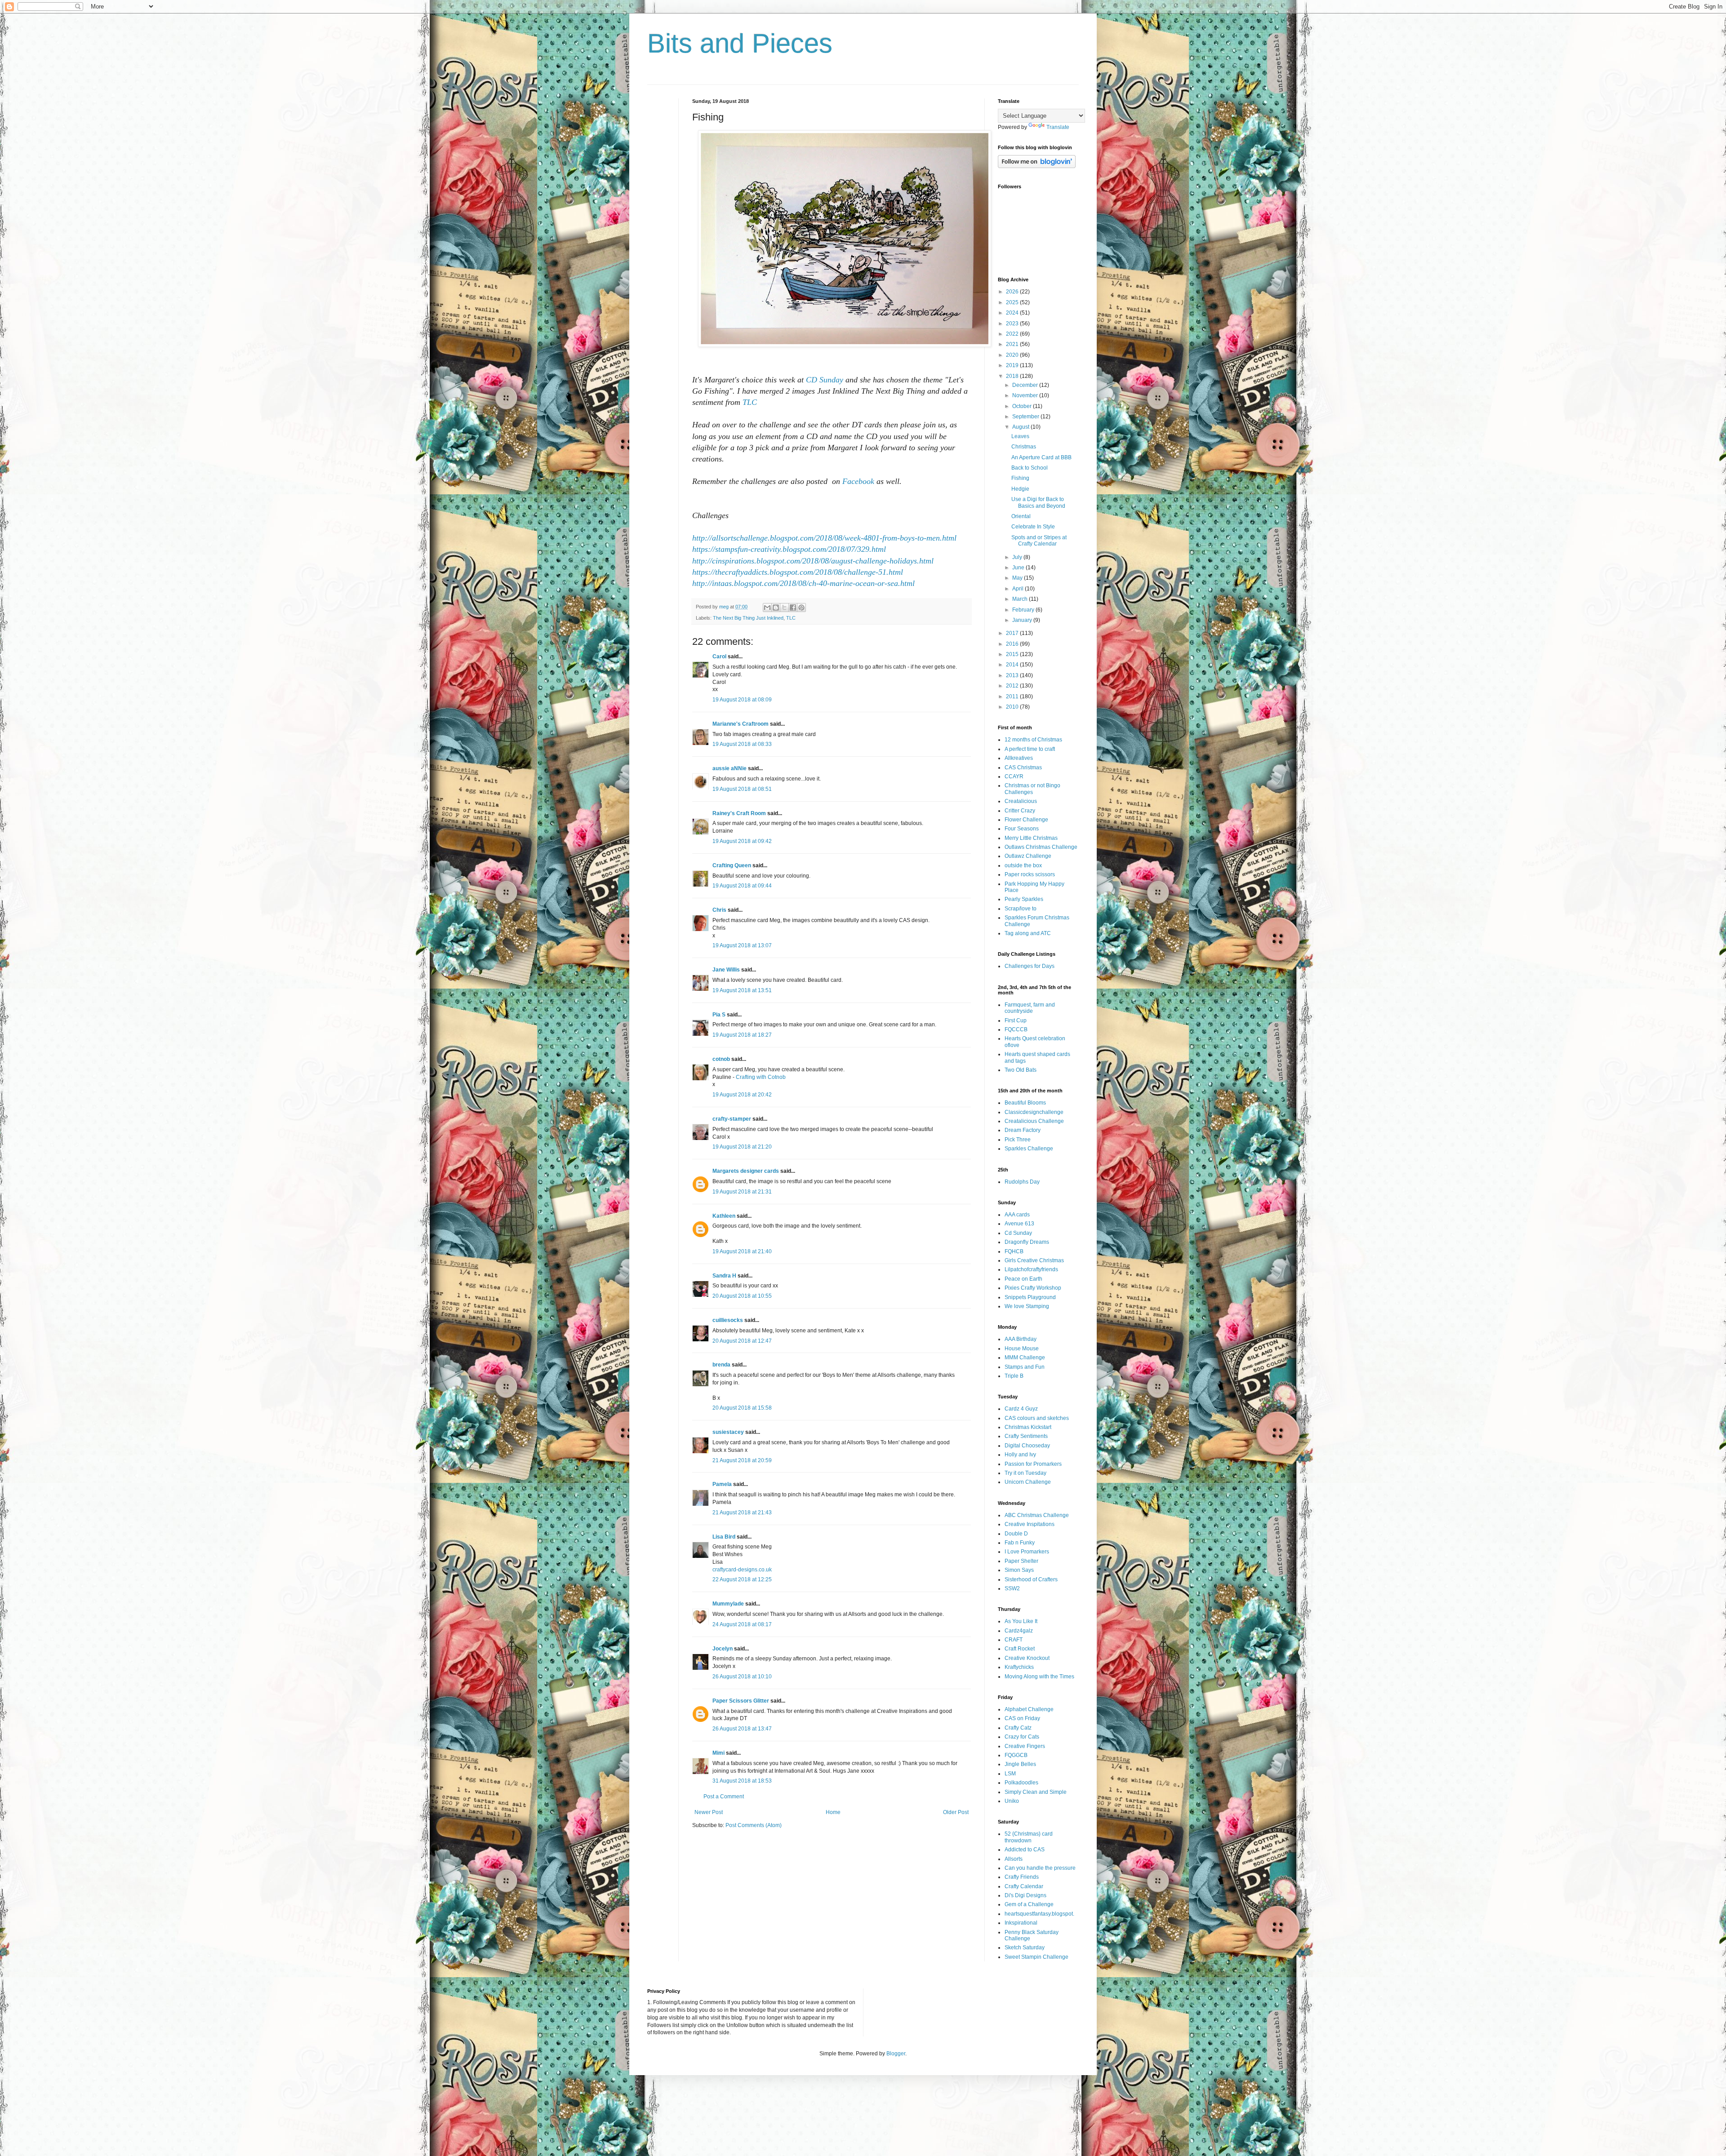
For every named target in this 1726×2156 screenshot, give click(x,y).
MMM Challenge (1025, 1357)
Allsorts (1014, 1859)
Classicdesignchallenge (1034, 1112)
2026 (1013, 292)
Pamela (722, 1484)
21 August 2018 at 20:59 (742, 1460)
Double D (1016, 1534)
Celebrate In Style (1033, 527)
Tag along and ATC (1028, 933)
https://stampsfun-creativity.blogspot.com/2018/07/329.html (789, 549)
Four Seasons (1022, 829)
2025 (1013, 302)
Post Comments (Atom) (754, 1825)
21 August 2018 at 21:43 (742, 1513)
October (1023, 406)
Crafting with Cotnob (761, 1077)
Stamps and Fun (1025, 1367)
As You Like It (1021, 1621)
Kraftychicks (1019, 1667)
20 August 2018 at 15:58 (742, 1408)
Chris (719, 910)
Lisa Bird (724, 1537)
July (1018, 557)
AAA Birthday (1021, 1339)
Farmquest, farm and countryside (1030, 1008)
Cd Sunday (1018, 1233)
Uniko (1012, 1801)
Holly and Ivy (1020, 1455)
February (1024, 610)
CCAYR (1014, 776)
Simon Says (1019, 1570)
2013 (1013, 675)
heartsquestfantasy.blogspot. (1039, 1914)
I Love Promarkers (1027, 1552)
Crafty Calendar (1024, 1886)
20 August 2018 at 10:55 (742, 1296)
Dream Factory (1023, 1130)
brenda (721, 1365)
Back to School (1030, 468)
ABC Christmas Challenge (1037, 1515)
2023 (1013, 324)
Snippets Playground (1030, 1297)
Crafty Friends (1022, 1877)
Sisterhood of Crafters (1031, 1579)
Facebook (858, 481)
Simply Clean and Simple (1036, 1792)
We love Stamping (1027, 1306)
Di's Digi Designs (1025, 1895)
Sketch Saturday (1025, 1947)
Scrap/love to (1021, 909)
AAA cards (1017, 1215)
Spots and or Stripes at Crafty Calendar (1039, 541)
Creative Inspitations (1030, 1524)
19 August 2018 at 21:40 (742, 1251)
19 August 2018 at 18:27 (742, 1035)
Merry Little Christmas (1031, 838)
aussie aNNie (730, 768)
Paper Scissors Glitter (741, 1701)
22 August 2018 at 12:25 (742, 1579)
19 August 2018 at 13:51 (742, 990)
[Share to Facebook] (793, 608)
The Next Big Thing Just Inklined (748, 618)
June (1019, 568)
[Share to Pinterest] (801, 608)
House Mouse (1022, 1349)
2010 (1013, 707)
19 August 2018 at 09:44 (742, 886)
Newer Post (709, 1812)
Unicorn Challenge (1028, 1482)
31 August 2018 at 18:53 (742, 1781)
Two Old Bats (1021, 1070)
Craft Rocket (1020, 1649)
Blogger (896, 2054)
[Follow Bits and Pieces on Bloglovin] (1037, 166)
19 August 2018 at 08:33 (742, 744)
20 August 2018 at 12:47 (742, 1341)
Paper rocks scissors (1030, 874)
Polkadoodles (1021, 1783)
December (1026, 385)
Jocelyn (723, 1649)
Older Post (956, 1812)
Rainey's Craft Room (739, 813)
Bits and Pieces (740, 43)
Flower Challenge (1026, 820)
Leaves (1020, 436)
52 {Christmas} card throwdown (1029, 1837)
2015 (1013, 654)
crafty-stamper (732, 1119)
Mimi (718, 1753)
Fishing (1020, 478)
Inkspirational (1021, 1923)
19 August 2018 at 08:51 (742, 789)
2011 (1013, 696)
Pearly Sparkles (1024, 899)
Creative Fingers (1025, 1746)
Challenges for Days (1030, 966)
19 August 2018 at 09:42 (742, 841)
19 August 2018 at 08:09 (742, 700)
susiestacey (728, 1432)
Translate (1058, 127)
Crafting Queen (732, 865)
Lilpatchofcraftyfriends (1031, 1269)
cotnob (721, 1059)
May (1018, 578)
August (1021, 427)
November (1026, 395)
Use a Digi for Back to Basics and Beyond (1038, 502)
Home (833, 1812)
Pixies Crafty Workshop (1033, 1288)
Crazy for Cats (1022, 1737)
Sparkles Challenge (1029, 1149)
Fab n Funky (1020, 1543)
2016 (1013, 644)
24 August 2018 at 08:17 (742, 1624)
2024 (1013, 313)
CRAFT (1014, 1640)
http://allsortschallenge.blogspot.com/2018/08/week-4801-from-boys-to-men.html (824, 538)
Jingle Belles (1020, 1764)
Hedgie (1020, 489)
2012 (1013, 686)
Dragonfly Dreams (1027, 1242)
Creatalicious (1021, 801)
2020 (1013, 355)
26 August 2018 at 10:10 (742, 1677)
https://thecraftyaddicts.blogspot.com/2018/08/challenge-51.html (798, 572)
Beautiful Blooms (1025, 1103)
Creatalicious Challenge (1034, 1121)
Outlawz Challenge (1028, 856)
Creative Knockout (1027, 1658)
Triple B (1014, 1376)
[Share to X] (784, 608)
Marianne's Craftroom (741, 724)
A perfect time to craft (1030, 749)
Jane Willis (726, 970)
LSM (1010, 1774)
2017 (1013, 633)
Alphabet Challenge (1029, 1709)
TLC (750, 402)
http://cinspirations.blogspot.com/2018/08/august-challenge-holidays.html (813, 561)
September (1026, 417)
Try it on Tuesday (1025, 1473)
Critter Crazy (1020, 811)
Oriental (1021, 516)
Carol (719, 657)
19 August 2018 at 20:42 (742, 1095)
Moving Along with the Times (1039, 1677)
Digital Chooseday (1027, 1446)
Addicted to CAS (1025, 1850)
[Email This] (767, 608)
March (1021, 599)
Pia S (719, 1015)
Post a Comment (724, 1797)
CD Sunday (825, 380)
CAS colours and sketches (1037, 1418)
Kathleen (724, 1216)
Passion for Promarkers (1033, 1464)
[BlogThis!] (776, 608)
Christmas (1024, 447)
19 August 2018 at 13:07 (742, 945)
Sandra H (724, 1276)
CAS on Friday (1022, 1718)
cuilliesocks (728, 1320)
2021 (1013, 344)
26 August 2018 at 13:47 (742, 1729)
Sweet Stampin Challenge (1036, 1957)
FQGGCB (1016, 1755)
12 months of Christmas (1033, 740)
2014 (1013, 665)
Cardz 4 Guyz (1021, 1409)
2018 (1013, 376)
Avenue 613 (1019, 1224)
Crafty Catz (1018, 1728)
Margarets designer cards (746, 1171)
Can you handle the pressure (1040, 1868)
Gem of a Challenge (1029, 1904)
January (1023, 620)
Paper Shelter (1021, 1561)
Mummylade (728, 1604)
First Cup (1016, 1020)
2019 (1013, 365)
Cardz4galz (1019, 1631)
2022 (1013, 334)
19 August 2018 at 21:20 (742, 1147)
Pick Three (1018, 1140)
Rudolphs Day (1022, 1182)
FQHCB (1014, 1251)
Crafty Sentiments (1026, 1436)
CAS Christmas (1023, 767)
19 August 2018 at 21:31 (742, 1192)
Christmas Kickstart (1028, 1427)
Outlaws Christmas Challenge (1041, 847)
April (1019, 589)
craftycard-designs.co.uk (742, 1570)
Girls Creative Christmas (1034, 1260)
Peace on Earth (1023, 1279)
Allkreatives (1019, 758)
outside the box (1023, 865)
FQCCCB (1016, 1029)
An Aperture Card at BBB (1041, 457)
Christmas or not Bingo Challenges (1032, 789)
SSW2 (1012, 1588)
